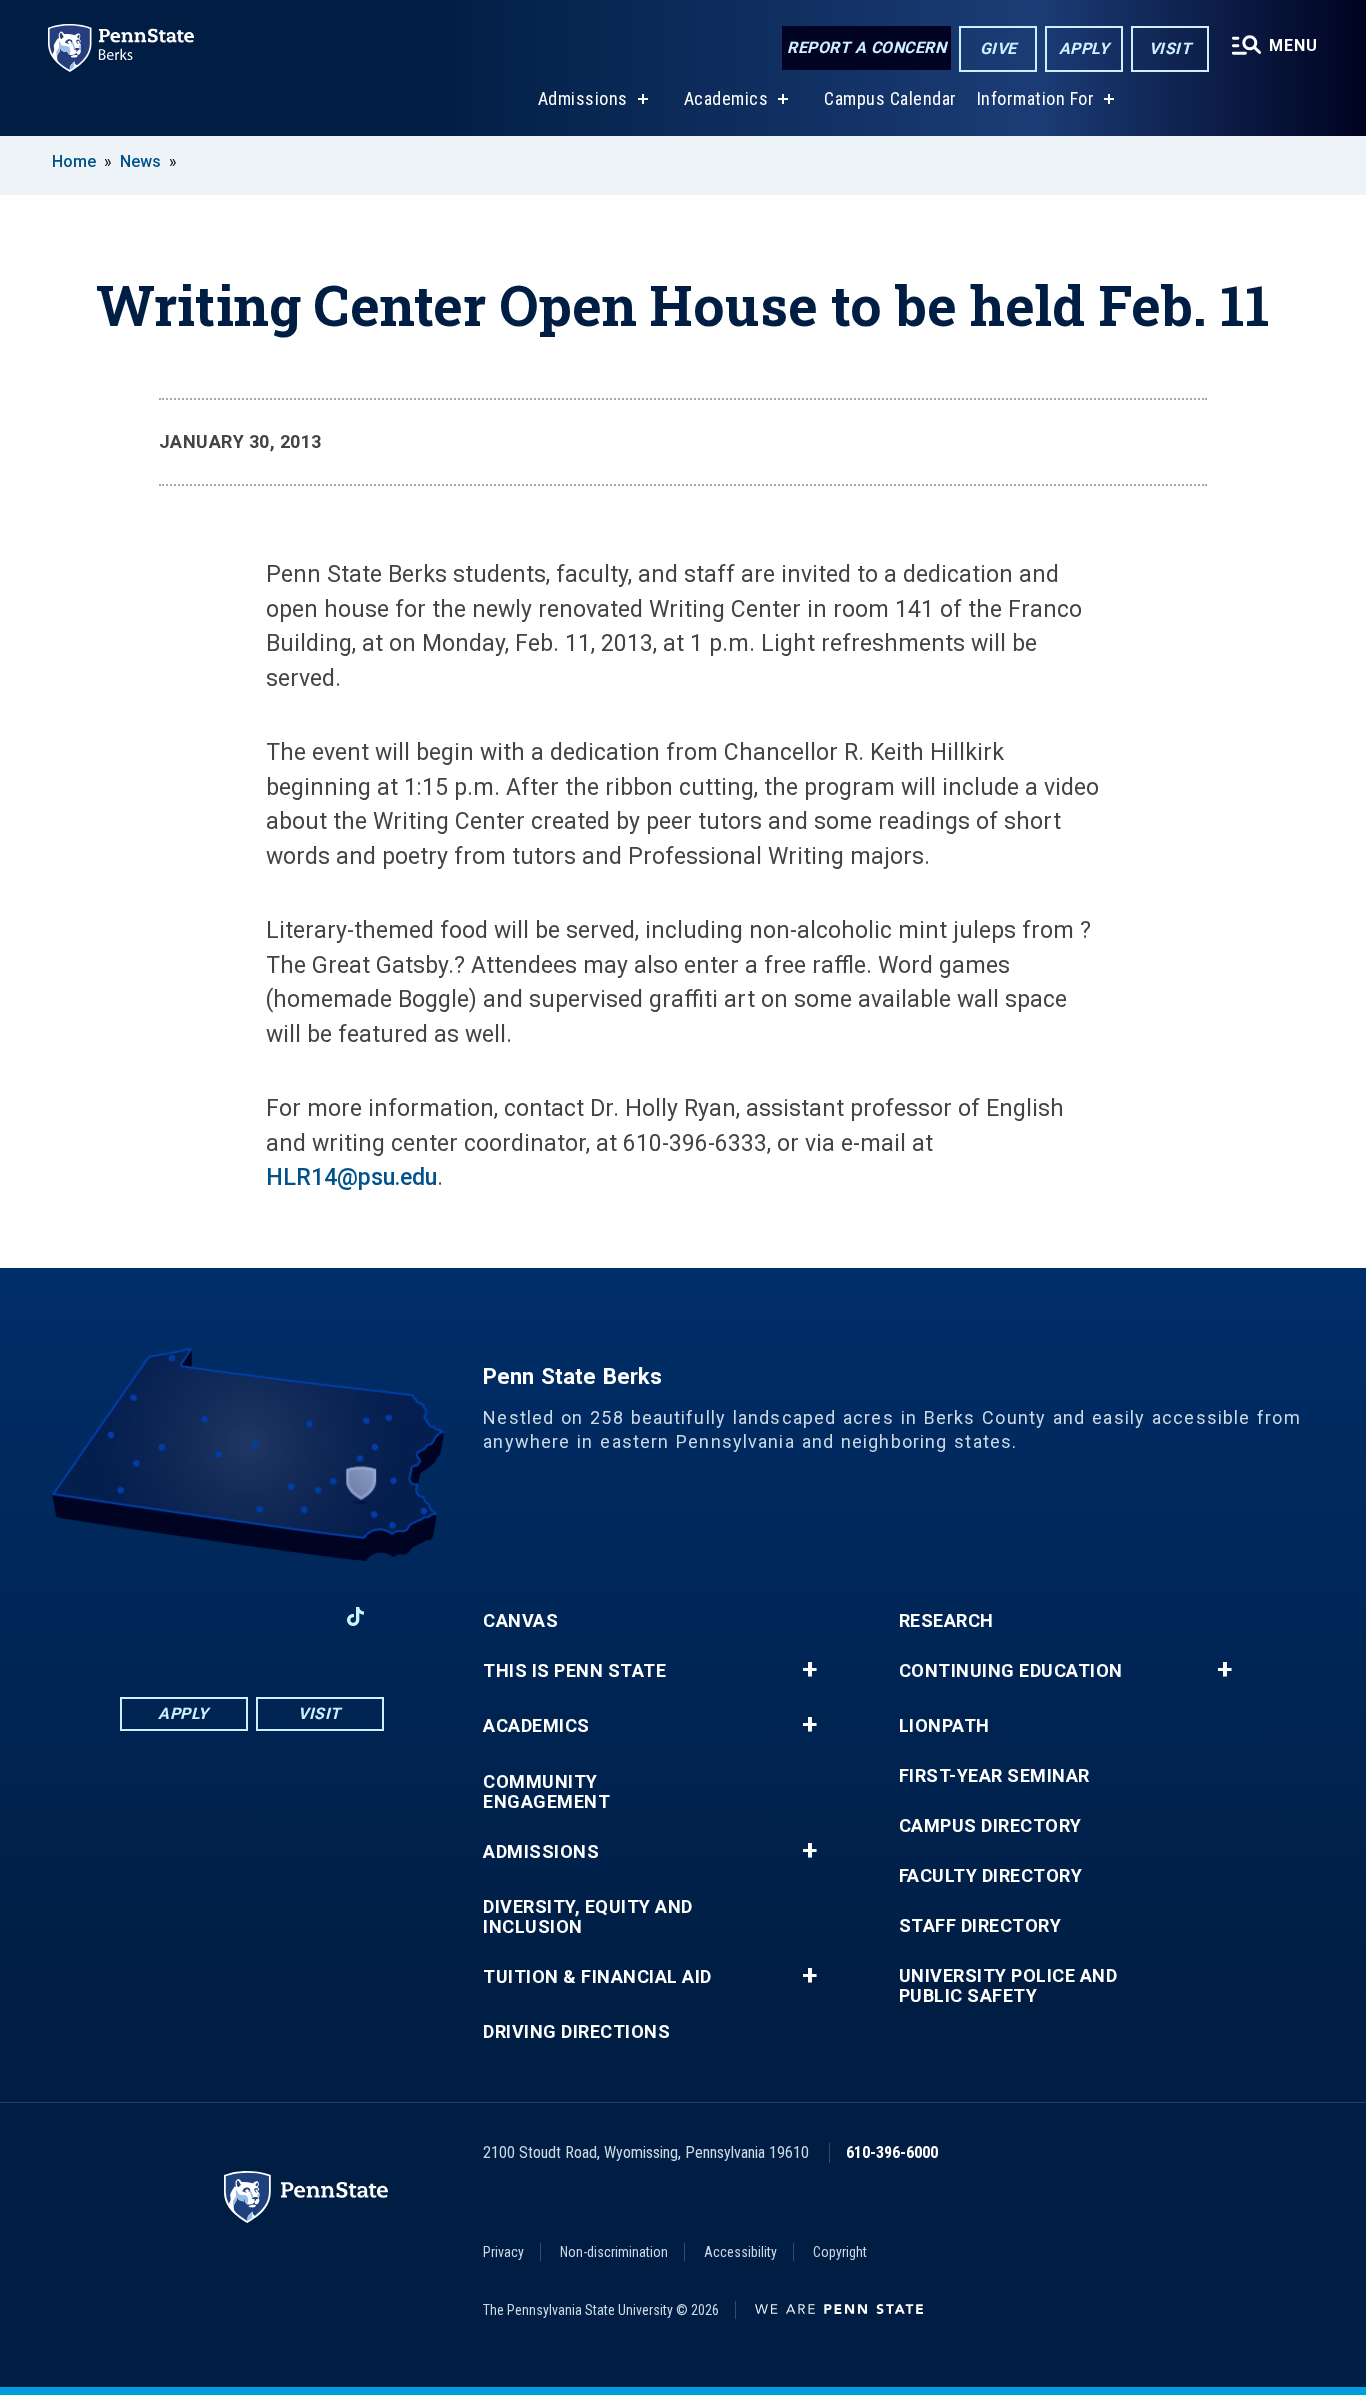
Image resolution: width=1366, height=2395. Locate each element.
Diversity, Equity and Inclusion (588, 1917)
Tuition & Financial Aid (597, 1977)
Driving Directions (576, 2032)
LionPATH (944, 1726)
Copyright (840, 2252)
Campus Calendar (890, 98)
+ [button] (809, 1670)
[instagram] (303, 1616)
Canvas (520, 1621)
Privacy (503, 2252)
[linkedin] (199, 1616)
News (140, 161)
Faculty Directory (991, 1876)
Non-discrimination (614, 2252)
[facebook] (147, 1616)
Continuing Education (1011, 1671)
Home (74, 161)
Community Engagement (546, 1792)
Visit (1170, 48)
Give (998, 48)
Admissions (583, 98)
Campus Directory (990, 1826)
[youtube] (251, 1616)
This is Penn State (574, 1671)
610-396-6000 (892, 2152)
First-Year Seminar (994, 1776)
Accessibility (740, 2252)
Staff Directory (980, 1926)
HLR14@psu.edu (351, 1177)
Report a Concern (866, 47)
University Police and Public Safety (1008, 1986)
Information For (1036, 98)
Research (946, 1621)
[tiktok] (355, 1617)
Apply (1084, 48)
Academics (726, 98)
